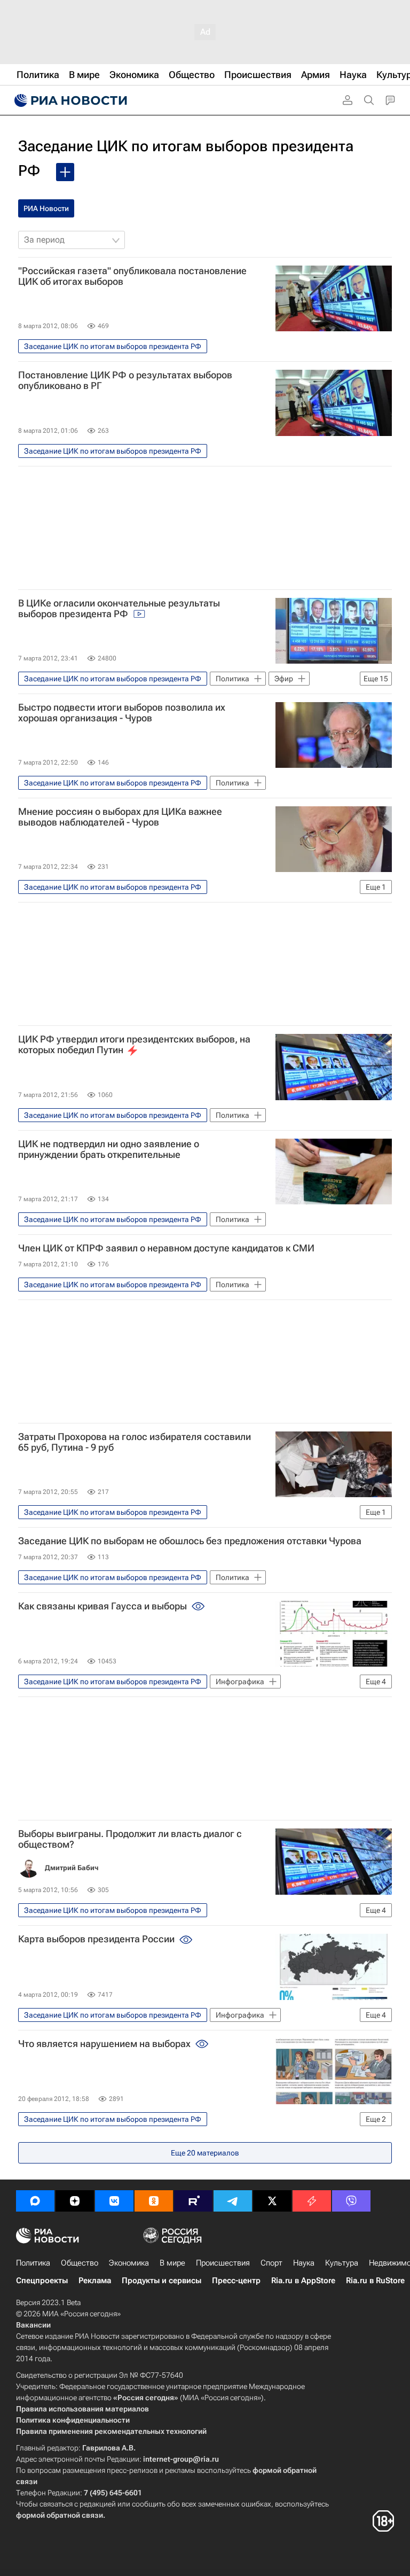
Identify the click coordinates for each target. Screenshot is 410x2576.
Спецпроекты (42, 2281)
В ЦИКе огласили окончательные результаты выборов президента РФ (119, 609)
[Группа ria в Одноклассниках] (154, 2201)
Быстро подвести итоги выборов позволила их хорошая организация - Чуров (122, 713)
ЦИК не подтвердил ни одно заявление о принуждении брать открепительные (109, 1149)
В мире (172, 2263)
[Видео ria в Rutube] (193, 2201)
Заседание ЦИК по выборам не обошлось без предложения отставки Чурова (190, 1541)
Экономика (129, 2263)
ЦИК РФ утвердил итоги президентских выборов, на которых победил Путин (134, 1045)
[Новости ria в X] (272, 2201)
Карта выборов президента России (97, 1939)
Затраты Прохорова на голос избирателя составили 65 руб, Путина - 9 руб (135, 1442)
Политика (33, 2263)
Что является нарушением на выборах (105, 2044)
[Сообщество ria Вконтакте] (114, 2201)
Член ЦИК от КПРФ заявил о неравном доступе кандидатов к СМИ (166, 1248)
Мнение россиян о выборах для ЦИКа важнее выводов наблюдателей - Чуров (120, 817)
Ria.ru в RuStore (375, 2281)
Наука (304, 2263)
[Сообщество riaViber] (351, 2201)
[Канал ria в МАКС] (35, 2201)
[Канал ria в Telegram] (233, 2201)
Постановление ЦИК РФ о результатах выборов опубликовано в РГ (125, 380)
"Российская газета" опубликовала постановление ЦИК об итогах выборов (132, 276)
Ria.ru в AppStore (303, 2281)
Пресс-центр (236, 2281)
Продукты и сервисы (161, 2281)
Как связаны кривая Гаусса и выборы (104, 1606)
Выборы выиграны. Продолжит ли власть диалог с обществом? (130, 1839)
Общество (80, 2263)
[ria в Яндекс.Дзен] (75, 2201)
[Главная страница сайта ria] (69, 100)
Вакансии (33, 2325)
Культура (342, 2263)
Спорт (271, 2263)
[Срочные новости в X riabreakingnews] (312, 2201)
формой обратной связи (60, 2515)
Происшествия (223, 2263)
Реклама (95, 2281)
